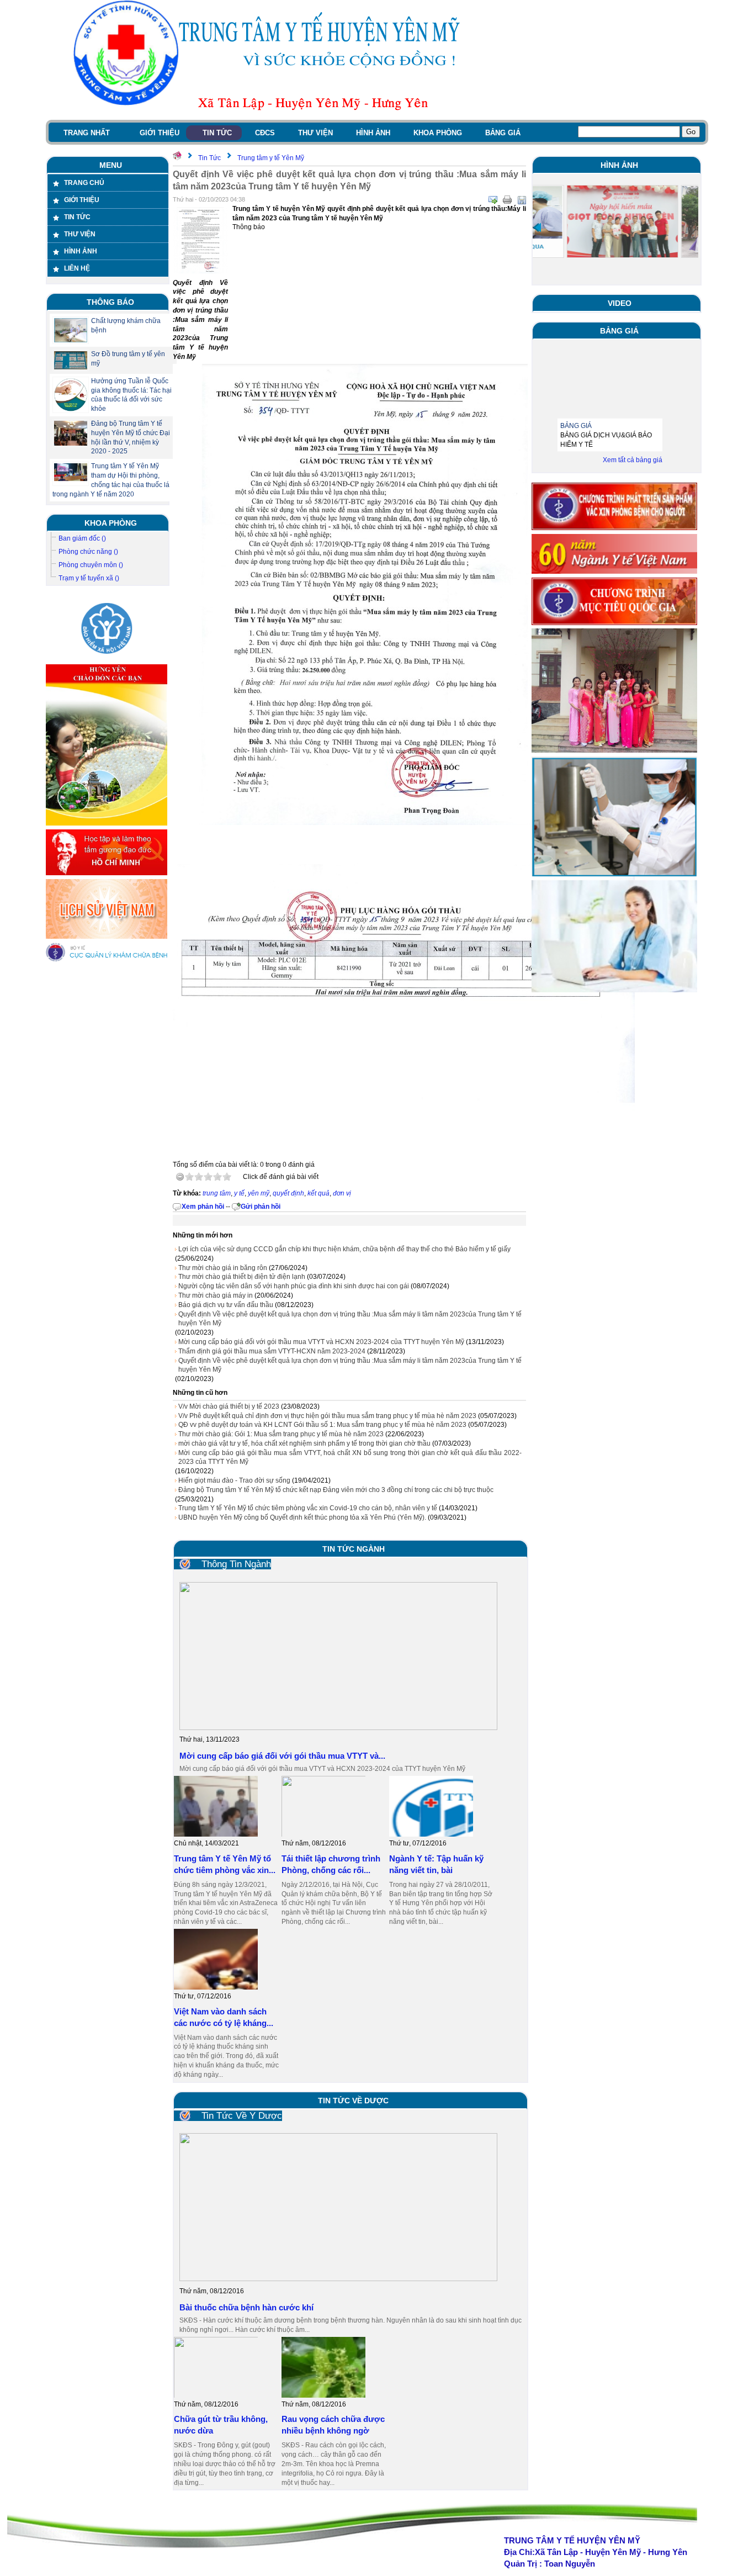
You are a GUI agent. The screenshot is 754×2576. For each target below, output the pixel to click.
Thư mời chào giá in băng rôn (223, 1268)
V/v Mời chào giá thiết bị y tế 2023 (229, 1406)
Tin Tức (209, 158)
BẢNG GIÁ (576, 408)
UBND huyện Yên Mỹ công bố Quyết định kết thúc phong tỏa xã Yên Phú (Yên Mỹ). (302, 1517)
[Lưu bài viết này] (522, 200)
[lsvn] (107, 937)
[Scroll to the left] (537, 228)
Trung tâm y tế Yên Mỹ (271, 158)
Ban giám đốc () (82, 538)
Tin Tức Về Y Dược (242, 2116)
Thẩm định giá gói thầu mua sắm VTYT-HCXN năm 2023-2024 (272, 1351)
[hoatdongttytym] (614, 990)
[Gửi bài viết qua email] (493, 200)
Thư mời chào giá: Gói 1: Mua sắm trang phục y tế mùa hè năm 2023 (281, 1434)
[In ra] (507, 200)
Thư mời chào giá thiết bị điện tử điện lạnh (242, 1277)
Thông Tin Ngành (236, 1564)
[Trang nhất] (177, 158)
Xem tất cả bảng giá (633, 460)
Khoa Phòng (111, 523)
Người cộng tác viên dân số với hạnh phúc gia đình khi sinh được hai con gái (294, 1286)
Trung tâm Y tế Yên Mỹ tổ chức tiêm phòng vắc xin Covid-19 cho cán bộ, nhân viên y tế (308, 1508)
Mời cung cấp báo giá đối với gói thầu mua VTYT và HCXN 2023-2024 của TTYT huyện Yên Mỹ (321, 1342)
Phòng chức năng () (88, 552)
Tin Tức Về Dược (353, 2101)
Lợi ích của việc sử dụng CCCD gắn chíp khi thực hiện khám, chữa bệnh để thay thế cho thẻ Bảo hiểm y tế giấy (344, 1249)
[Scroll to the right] (694, 228)
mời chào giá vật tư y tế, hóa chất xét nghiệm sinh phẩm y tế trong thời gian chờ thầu (304, 1443)
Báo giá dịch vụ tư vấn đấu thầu (226, 1305)
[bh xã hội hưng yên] (107, 659)
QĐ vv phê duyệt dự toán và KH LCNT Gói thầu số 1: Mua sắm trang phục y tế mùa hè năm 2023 (322, 1425)
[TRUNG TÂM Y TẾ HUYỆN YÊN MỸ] (112, 52)
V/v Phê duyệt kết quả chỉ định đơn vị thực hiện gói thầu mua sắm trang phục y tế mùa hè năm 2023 (327, 1416)
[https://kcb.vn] (107, 960)
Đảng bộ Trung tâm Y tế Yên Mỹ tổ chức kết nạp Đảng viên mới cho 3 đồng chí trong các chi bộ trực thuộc (336, 1490)
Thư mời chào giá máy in (216, 1295)
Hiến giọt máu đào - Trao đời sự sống (234, 1480)
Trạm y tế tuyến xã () (89, 578)
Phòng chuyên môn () (91, 565)
